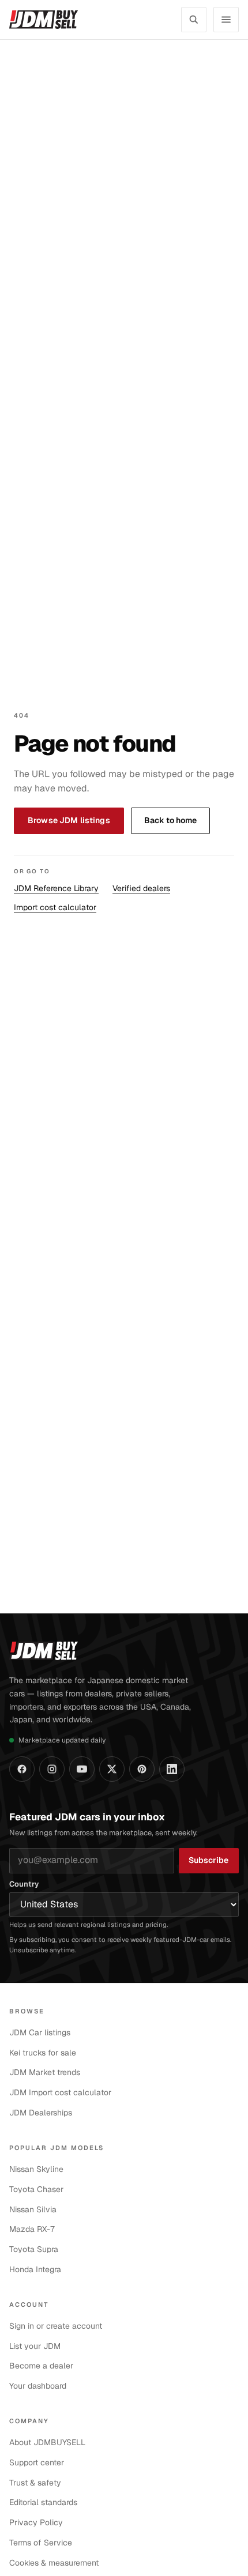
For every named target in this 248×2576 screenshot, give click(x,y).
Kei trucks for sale (43, 2053)
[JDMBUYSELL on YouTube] (82, 1769)
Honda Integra (35, 2269)
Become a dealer (41, 2366)
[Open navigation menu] (226, 20)
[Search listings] (194, 20)
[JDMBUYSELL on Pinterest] (142, 1769)
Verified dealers (141, 888)
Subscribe (208, 1860)
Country (24, 1884)
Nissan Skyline (36, 2169)
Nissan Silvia (33, 2209)
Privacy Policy (36, 2522)
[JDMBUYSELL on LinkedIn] (172, 1769)
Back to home (170, 820)
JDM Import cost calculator (60, 2092)
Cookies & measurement (54, 2563)
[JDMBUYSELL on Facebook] (22, 1769)
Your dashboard (38, 2386)
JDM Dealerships (41, 2113)
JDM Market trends (45, 2072)
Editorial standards (43, 2502)
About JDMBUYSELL (47, 2442)
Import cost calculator (55, 907)
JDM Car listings (40, 2032)
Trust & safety (35, 2483)
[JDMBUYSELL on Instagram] (52, 1769)
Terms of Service (41, 2543)
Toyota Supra (34, 2249)
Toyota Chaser (36, 2189)
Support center (37, 2462)
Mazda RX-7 (32, 2229)
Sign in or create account (56, 2326)
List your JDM (35, 2346)
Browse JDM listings (69, 820)
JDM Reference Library (56, 888)
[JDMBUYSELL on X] (112, 1769)
